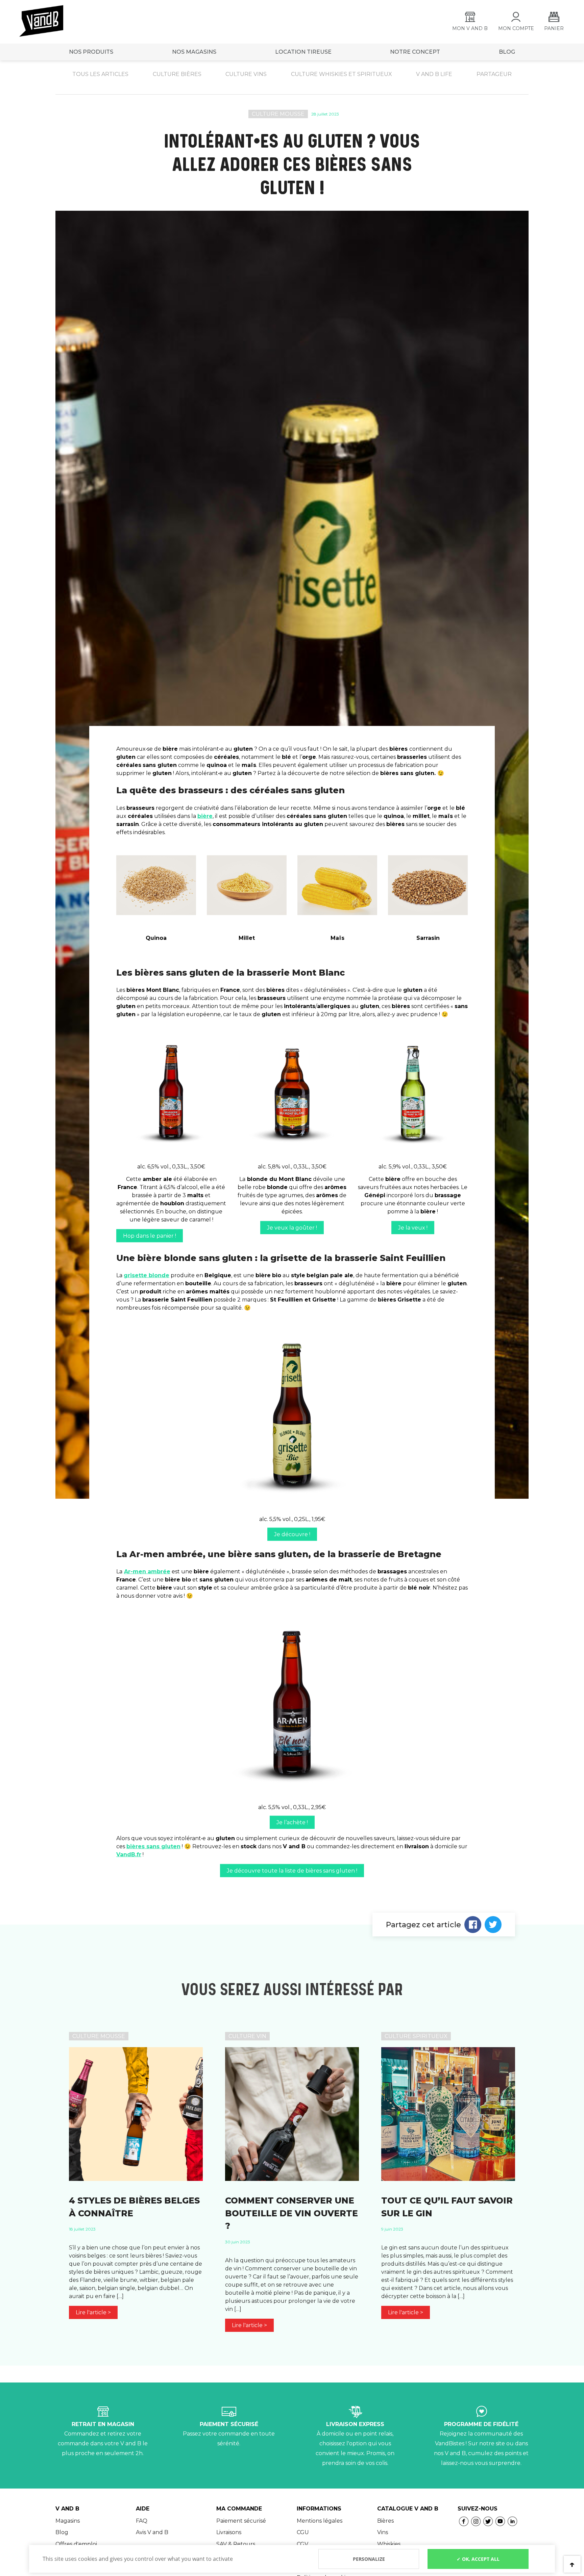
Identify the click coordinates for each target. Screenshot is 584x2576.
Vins (383, 2532)
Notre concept (415, 52)
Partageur (494, 74)
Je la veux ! (413, 1228)
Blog (62, 2532)
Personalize (369, 2559)
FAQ (142, 2521)
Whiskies (389, 2544)
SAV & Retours (236, 2544)
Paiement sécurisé (241, 2521)
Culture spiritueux (416, 2036)
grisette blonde (147, 1275)
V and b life (434, 74)
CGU (303, 2532)
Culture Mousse (278, 114)
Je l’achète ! (292, 1822)
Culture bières (177, 74)
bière (205, 816)
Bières (385, 2521)
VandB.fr (129, 1854)
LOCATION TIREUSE (303, 52)
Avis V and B (152, 2532)
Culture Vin (247, 2036)
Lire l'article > (93, 2312)
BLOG (507, 52)
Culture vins (246, 74)
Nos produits (91, 52)
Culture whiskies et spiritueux (342, 74)
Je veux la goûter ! (292, 1228)
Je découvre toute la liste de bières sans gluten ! (292, 1871)
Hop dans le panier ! (150, 1236)
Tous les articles (100, 74)
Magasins (68, 2521)
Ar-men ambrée (147, 1572)
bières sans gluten (153, 1846)
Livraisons (229, 2532)
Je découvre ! (292, 1534)
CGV (302, 2544)
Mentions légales (320, 2521)
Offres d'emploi (76, 2544)
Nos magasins (194, 52)
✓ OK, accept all (478, 2559)
